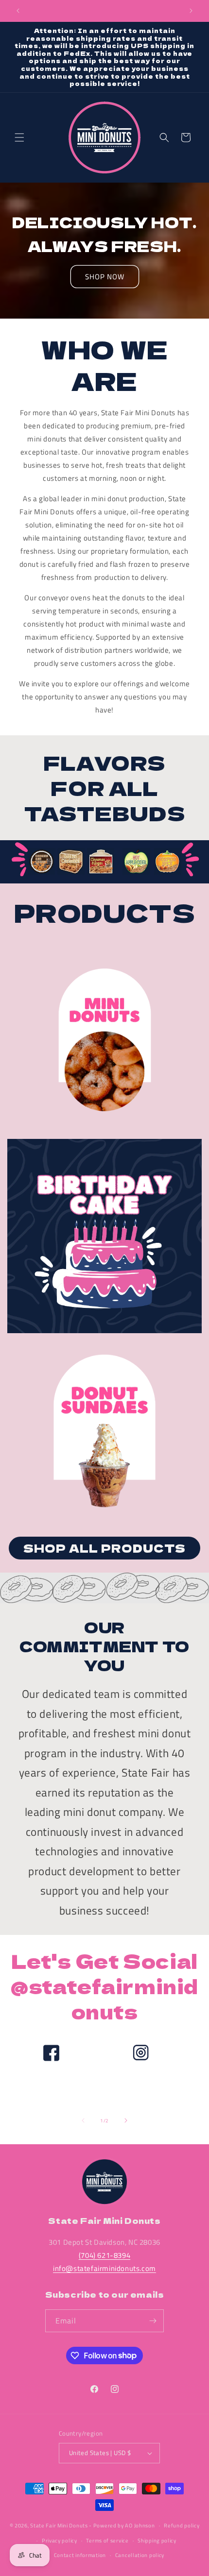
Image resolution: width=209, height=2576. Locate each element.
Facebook (50, 2093)
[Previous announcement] (18, 11)
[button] (19, 137)
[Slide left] (83, 2120)
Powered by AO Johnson (124, 2525)
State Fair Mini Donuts (59, 2525)
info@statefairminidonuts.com (104, 2268)
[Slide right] (126, 2120)
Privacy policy (60, 2541)
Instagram (140, 2093)
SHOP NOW (105, 277)
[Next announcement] (191, 11)
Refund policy (182, 2525)
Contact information (80, 2555)
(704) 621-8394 (104, 2255)
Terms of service (107, 2541)
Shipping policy (157, 2541)
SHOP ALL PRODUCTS (104, 1548)
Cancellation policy (140, 2555)
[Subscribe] (153, 2321)
